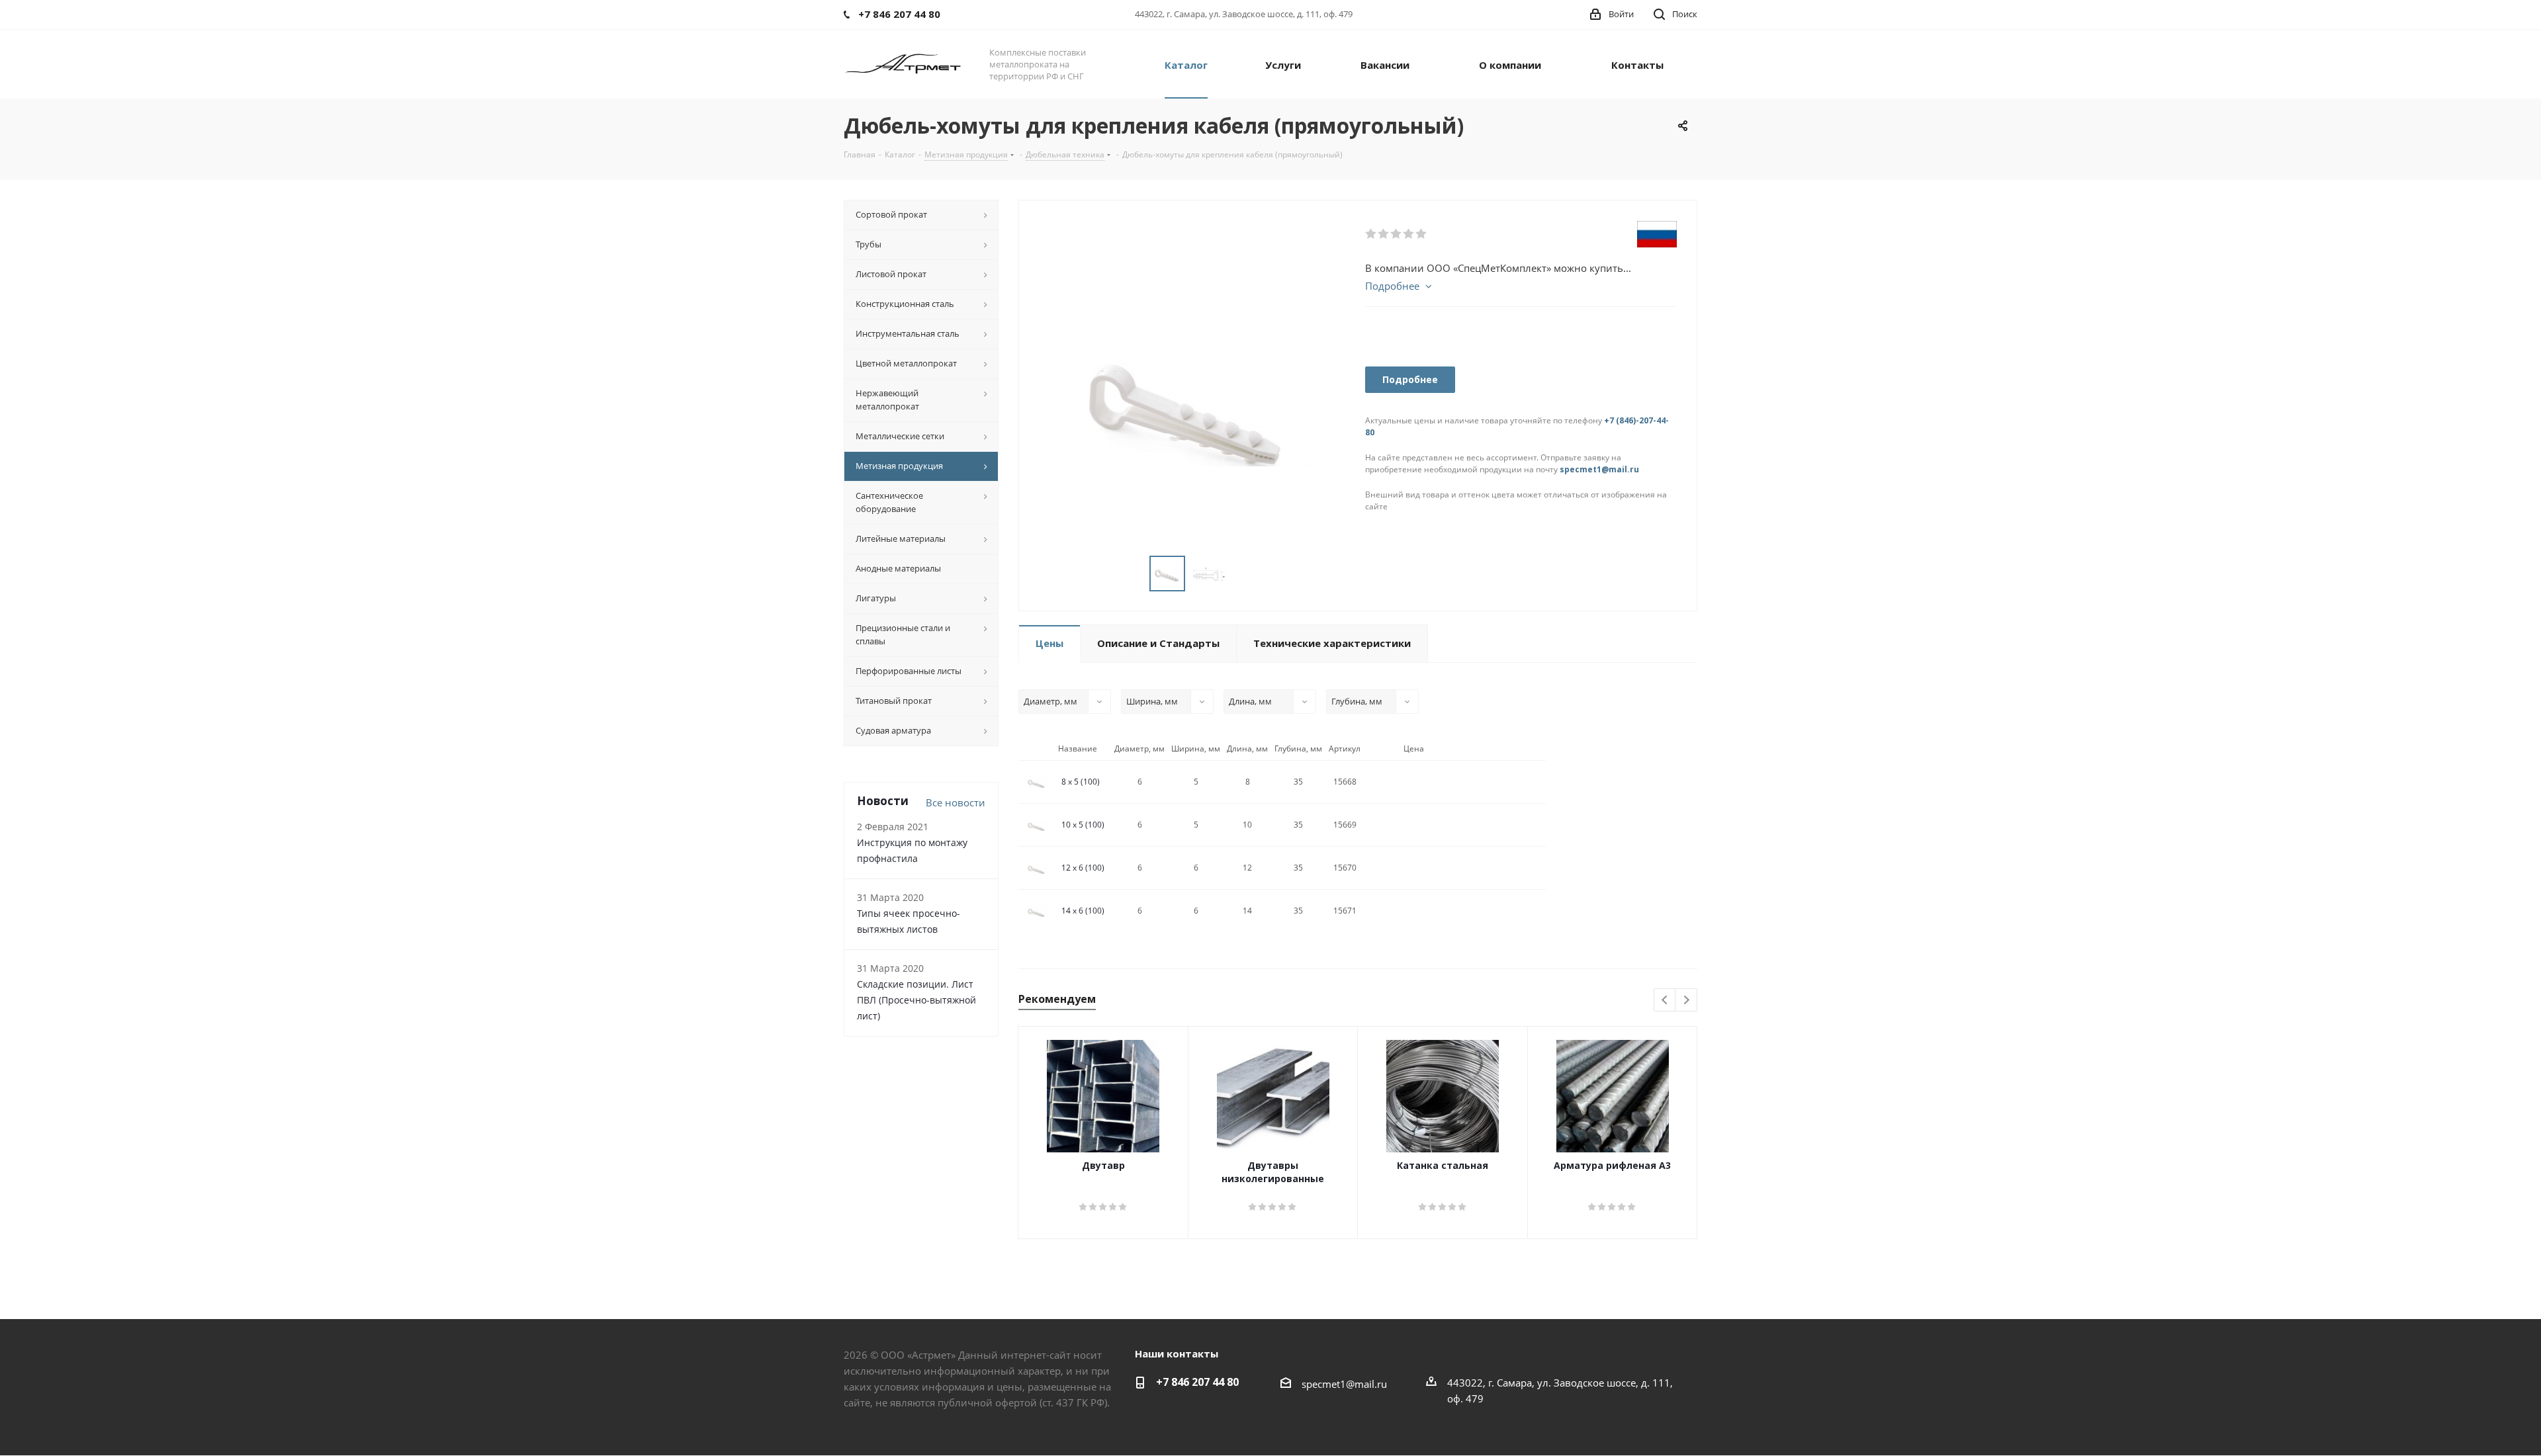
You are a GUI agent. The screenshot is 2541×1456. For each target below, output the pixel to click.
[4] (1409, 234)
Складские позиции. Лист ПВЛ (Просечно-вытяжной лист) (916, 1000)
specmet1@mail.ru (1599, 469)
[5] (1422, 234)
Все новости (956, 802)
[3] (1397, 234)
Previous (1665, 1001)
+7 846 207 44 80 (1197, 1382)
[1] (1371, 234)
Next (1686, 1001)
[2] (1384, 234)
